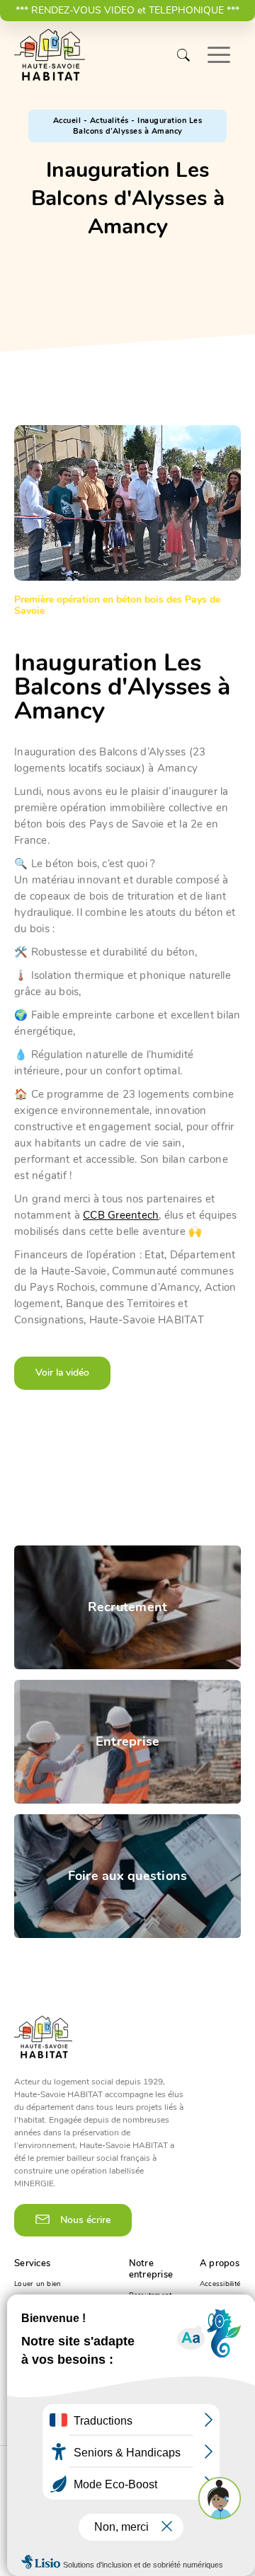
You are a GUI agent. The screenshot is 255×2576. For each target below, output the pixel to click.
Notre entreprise (151, 2269)
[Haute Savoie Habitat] (50, 55)
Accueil (67, 121)
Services (32, 2263)
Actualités (109, 121)
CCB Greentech (121, 1215)
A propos (220, 2263)
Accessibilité (220, 2284)
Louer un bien (38, 2284)
